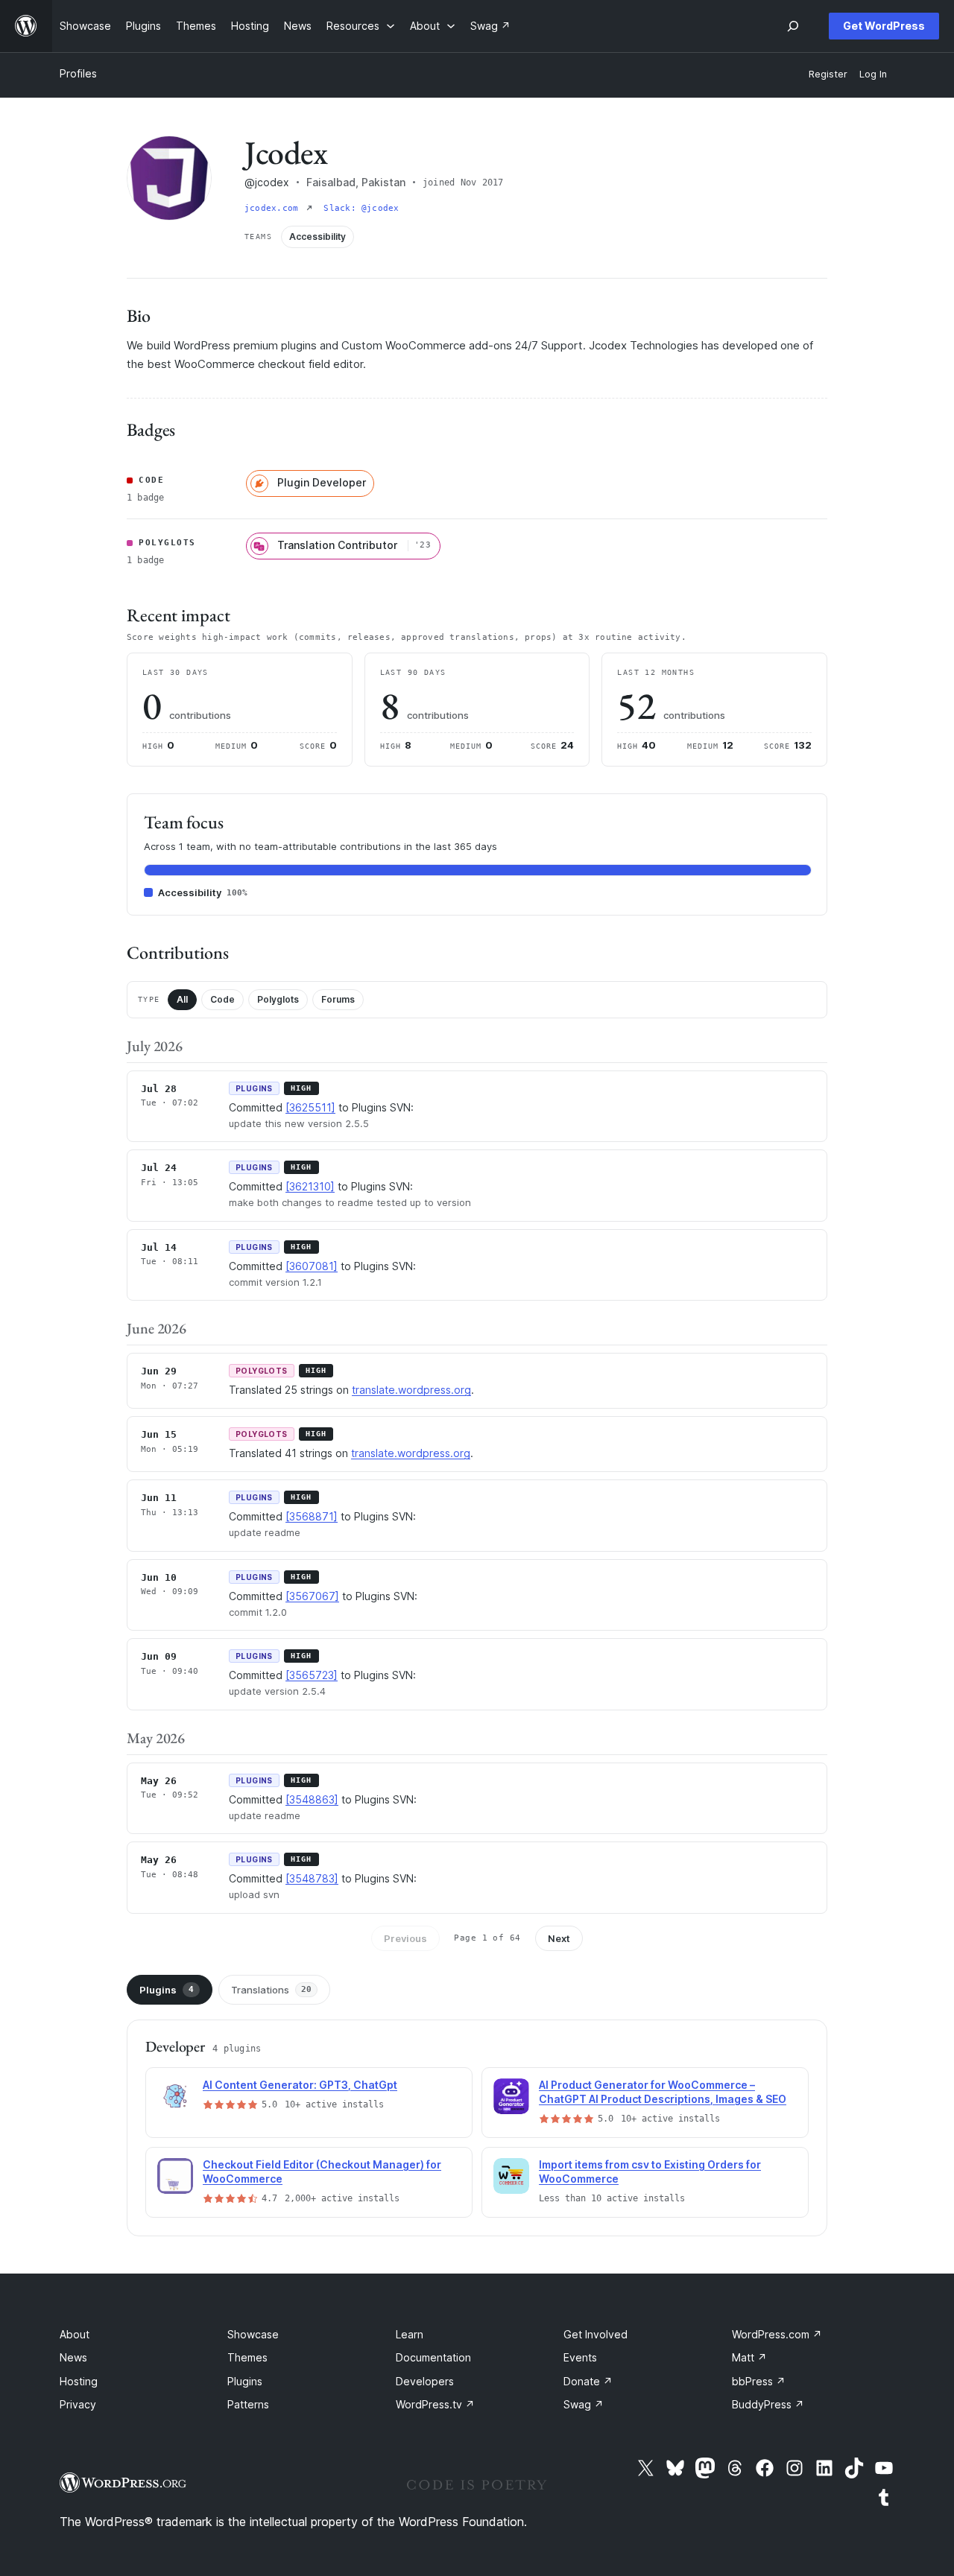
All (182, 999)
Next (559, 1938)
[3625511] (310, 1107)
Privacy (78, 2404)
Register (828, 74)
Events (580, 2357)
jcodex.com (274, 208)
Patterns (248, 2404)
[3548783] (312, 1878)
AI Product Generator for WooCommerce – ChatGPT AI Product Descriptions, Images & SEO (663, 2092)
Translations (271, 1990)
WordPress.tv (435, 2404)
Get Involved (596, 2334)
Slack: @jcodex (361, 208)
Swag (584, 2404)
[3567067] (312, 1596)
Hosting (79, 2381)
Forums (338, 999)
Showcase (253, 2334)
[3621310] (310, 1186)
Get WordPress (884, 26)
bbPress (759, 2381)
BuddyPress (768, 2404)
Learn (410, 2334)
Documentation (433, 2357)
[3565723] (312, 1675)
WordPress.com (777, 2334)
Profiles (78, 73)
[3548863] (312, 1799)
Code (222, 999)
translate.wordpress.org (411, 1390)
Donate (588, 2381)
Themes (247, 2357)
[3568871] (312, 1516)
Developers (425, 2381)
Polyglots (278, 999)
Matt (749, 2357)
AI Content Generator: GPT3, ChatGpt (300, 2085)
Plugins (167, 1990)
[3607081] (312, 1266)
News (73, 2357)
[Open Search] (793, 26)
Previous (405, 1938)
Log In (873, 74)
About (75, 2334)
